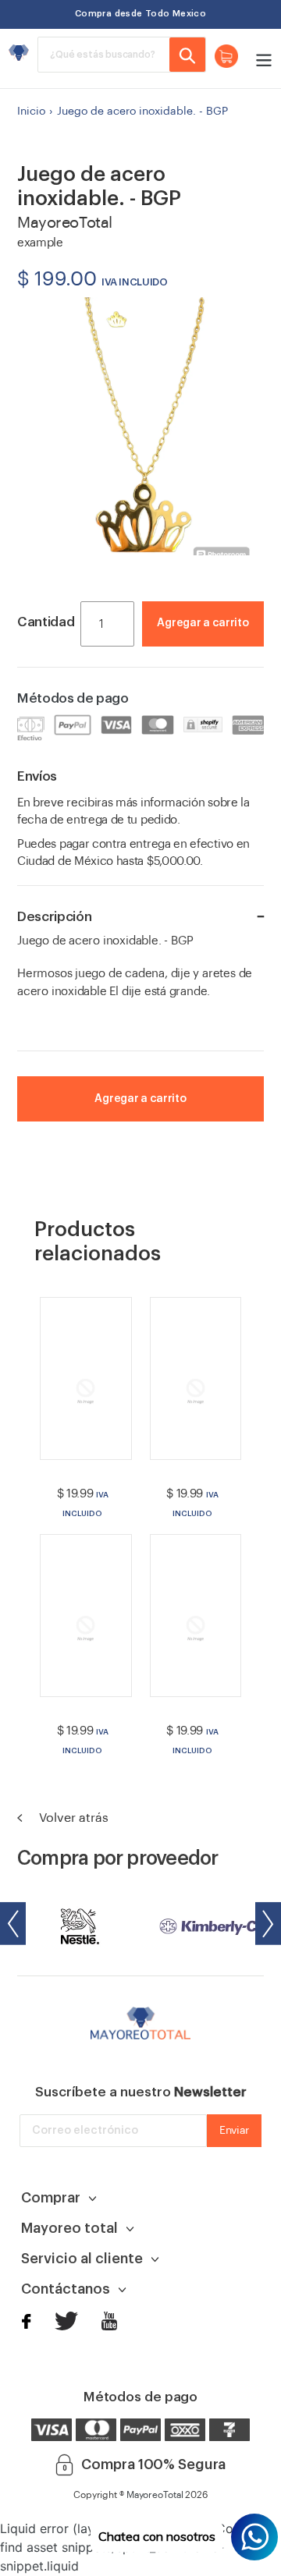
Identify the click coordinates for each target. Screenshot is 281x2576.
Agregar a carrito (203, 623)
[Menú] (260, 58)
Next (268, 1924)
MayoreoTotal (155, 2495)
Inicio (31, 112)
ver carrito (217, 647)
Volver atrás (72, 1818)
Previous (13, 1924)
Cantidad (46, 622)
